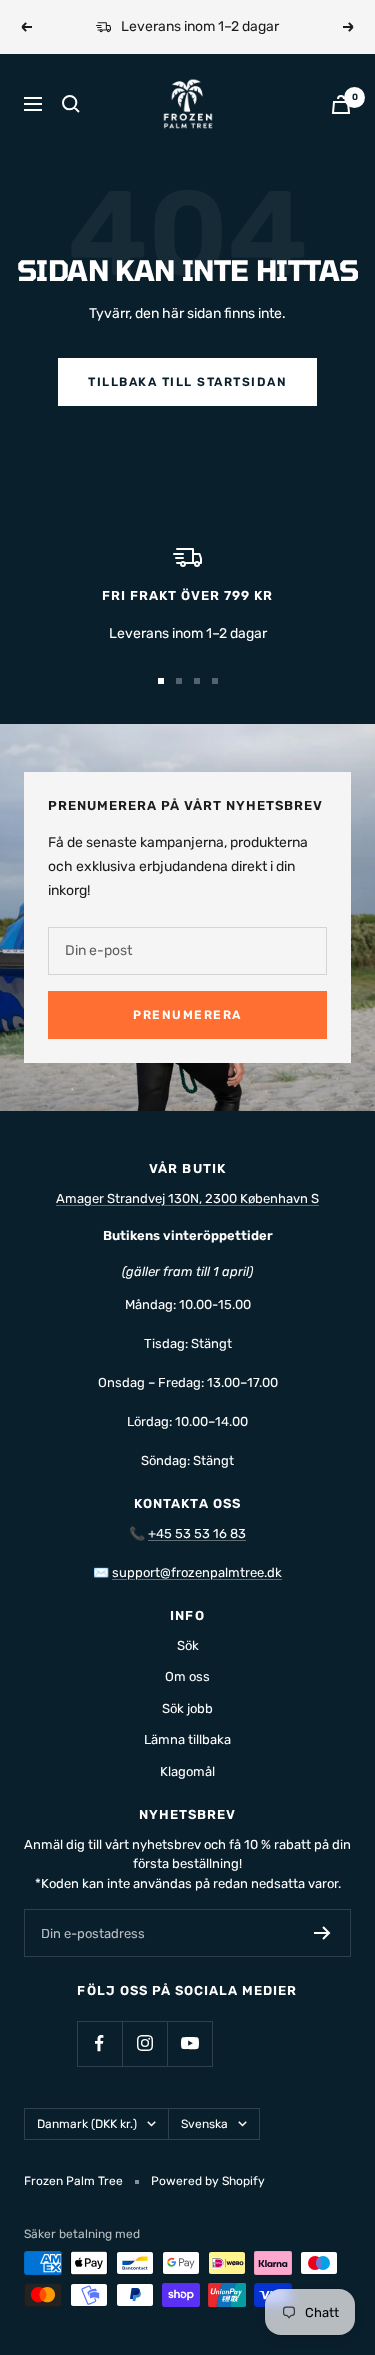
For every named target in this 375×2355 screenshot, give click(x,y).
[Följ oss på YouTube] (189, 2043)
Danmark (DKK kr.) (87, 2124)
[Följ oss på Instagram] (144, 2043)
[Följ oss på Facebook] (99, 2043)
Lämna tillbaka (187, 1739)
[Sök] (71, 104)
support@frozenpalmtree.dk (197, 1572)
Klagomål (187, 1771)
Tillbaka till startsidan (187, 382)
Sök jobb (187, 1708)
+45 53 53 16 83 (197, 1533)
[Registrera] (322, 1933)
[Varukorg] (341, 104)
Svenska (204, 2124)
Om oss (187, 1676)
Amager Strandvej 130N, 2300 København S (187, 1198)
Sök (188, 1645)
